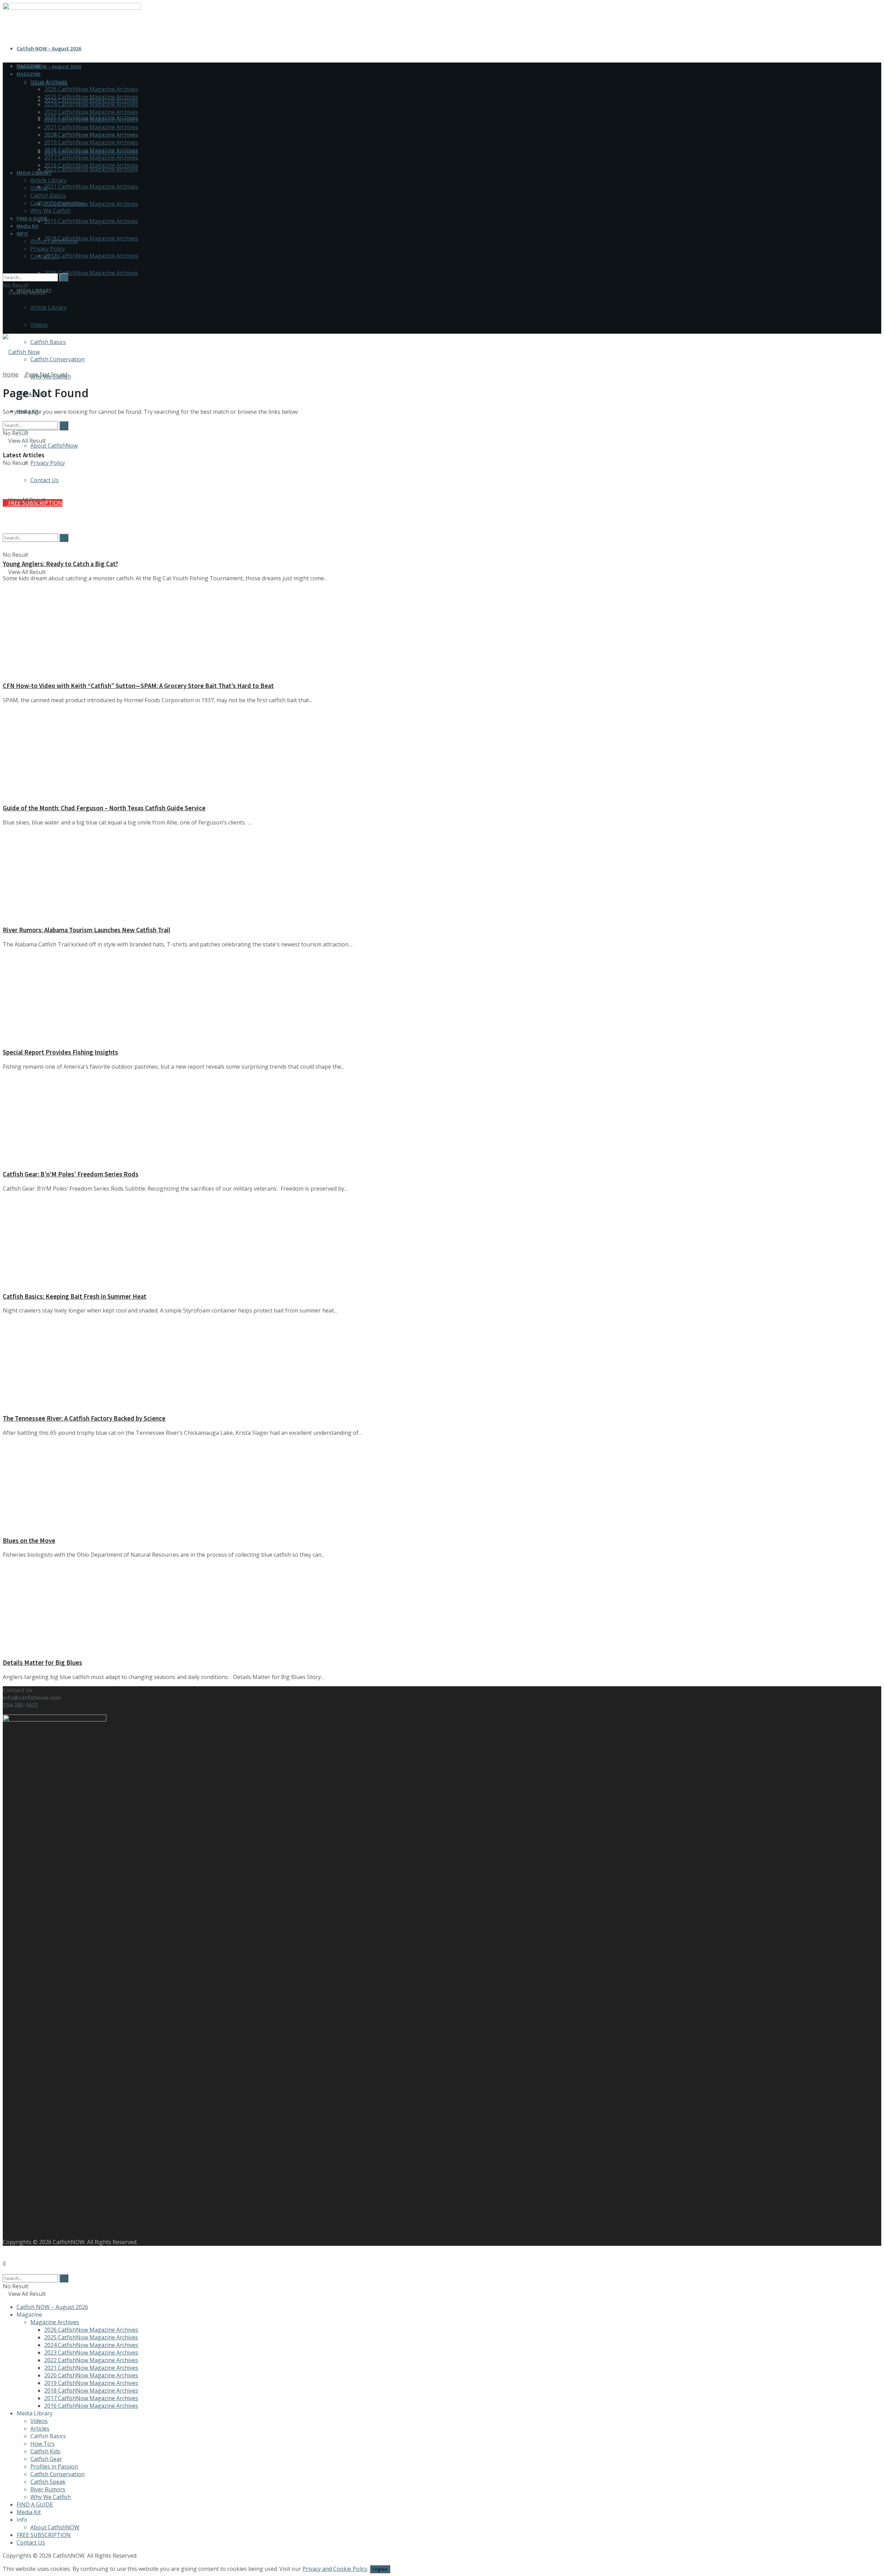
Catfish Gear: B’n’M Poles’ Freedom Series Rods (71, 1174)
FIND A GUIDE (32, 218)
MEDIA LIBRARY (34, 173)
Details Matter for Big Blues (42, 1663)
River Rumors (48, 2489)
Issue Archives (49, 82)
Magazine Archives (55, 2322)
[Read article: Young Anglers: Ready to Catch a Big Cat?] (442, 509)
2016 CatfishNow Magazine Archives (91, 273)
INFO (22, 233)
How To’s (42, 2444)
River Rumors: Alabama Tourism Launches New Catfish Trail (87, 930)
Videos (39, 325)
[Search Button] (5, 269)
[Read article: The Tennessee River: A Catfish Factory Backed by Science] (442, 1364)
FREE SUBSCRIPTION (44, 2535)
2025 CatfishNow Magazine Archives (91, 97)
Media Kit (28, 226)
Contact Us (45, 256)
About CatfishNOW (55, 2527)
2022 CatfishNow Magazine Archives (91, 169)
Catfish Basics (48, 342)
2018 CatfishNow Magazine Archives (91, 238)
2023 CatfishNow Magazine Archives (91, 112)
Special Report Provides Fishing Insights (60, 1052)
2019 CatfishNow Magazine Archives (91, 221)
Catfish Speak (48, 2482)
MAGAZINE (29, 74)
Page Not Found (46, 374)
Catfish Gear (46, 2459)
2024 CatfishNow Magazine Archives (91, 104)
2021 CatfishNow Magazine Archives (91, 187)
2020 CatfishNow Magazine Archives (91, 204)
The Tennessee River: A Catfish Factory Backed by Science (84, 1418)
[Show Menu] (5, 315)
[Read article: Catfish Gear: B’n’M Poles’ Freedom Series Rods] (442, 1120)
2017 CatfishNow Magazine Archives (91, 256)
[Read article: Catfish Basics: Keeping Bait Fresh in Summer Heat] (442, 1242)
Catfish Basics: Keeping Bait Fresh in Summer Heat (75, 1296)
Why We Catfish (51, 211)
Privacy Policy (48, 463)
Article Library (49, 307)
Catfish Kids (45, 2451)
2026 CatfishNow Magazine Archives (91, 89)
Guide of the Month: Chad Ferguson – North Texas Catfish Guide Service (104, 808)
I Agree (380, 2569)
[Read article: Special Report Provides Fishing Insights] (442, 998)
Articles (40, 2429)
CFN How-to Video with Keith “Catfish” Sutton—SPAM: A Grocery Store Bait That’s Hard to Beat (138, 686)
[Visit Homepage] (21, 352)
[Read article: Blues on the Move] (442, 1486)
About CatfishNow (54, 446)
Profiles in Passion (54, 2467)
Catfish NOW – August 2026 (49, 48)
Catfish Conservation (57, 359)
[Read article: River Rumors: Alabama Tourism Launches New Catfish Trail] (442, 876)
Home (11, 374)
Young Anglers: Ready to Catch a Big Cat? (60, 564)
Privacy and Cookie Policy (335, 2569)
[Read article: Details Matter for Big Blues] (442, 1608)
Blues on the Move (29, 1541)
